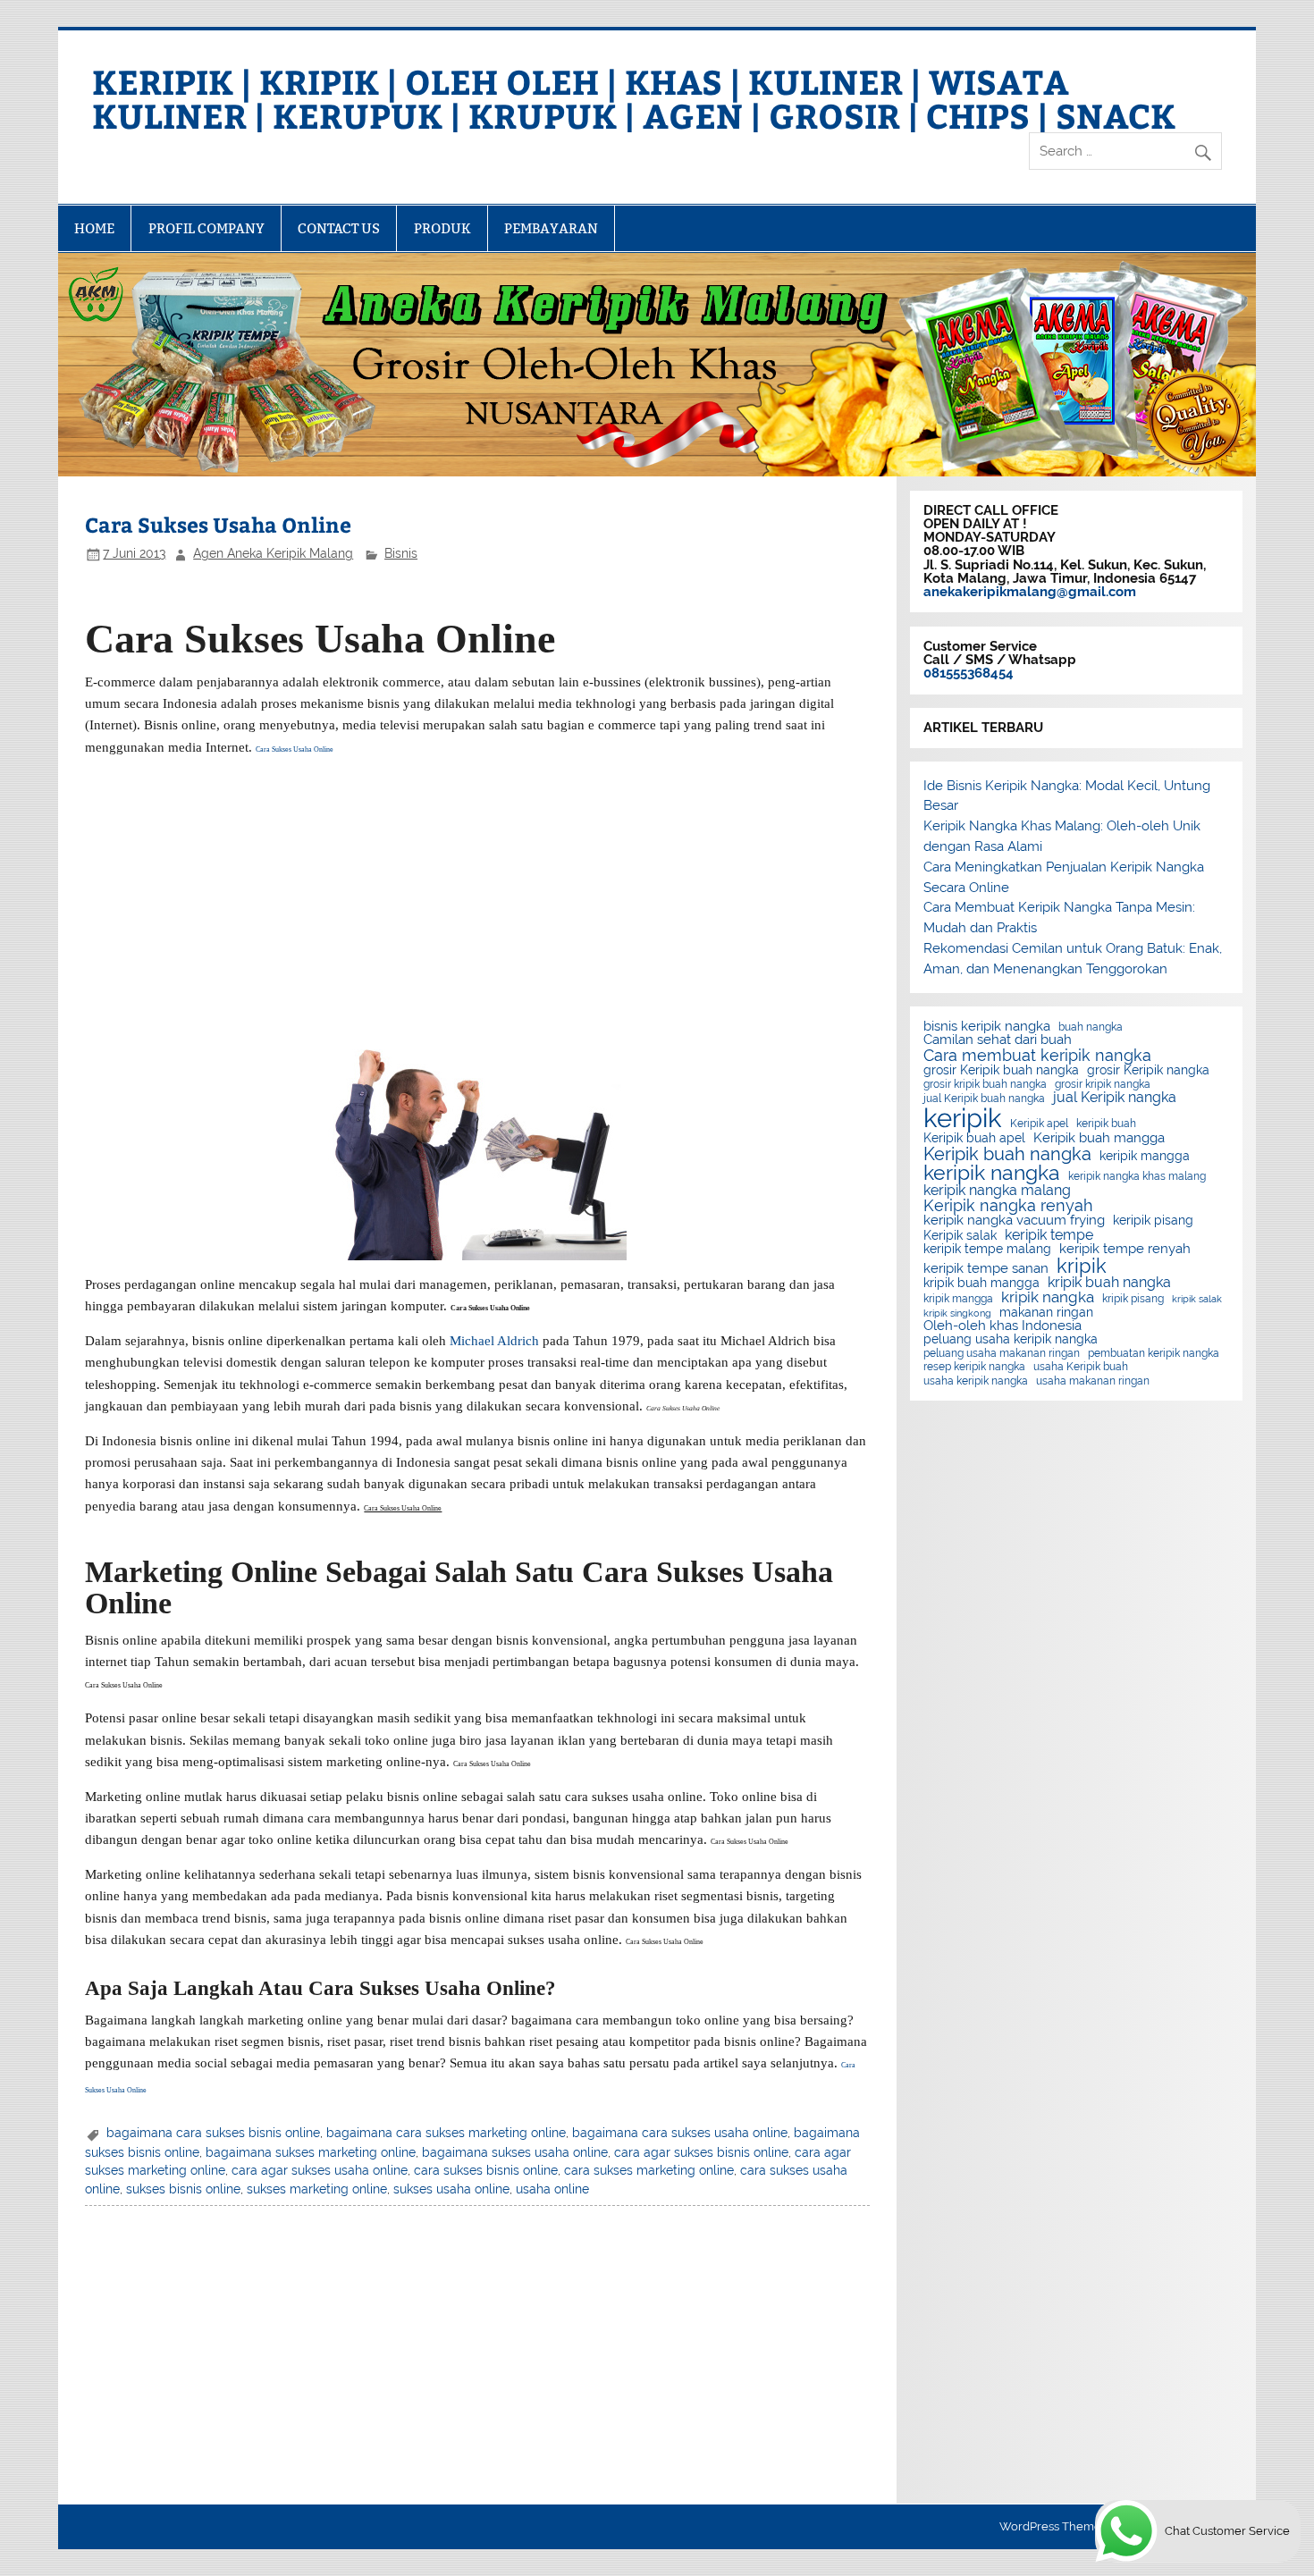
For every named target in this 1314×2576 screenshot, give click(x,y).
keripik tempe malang (987, 1250)
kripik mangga (958, 1299)
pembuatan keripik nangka (1154, 1353)
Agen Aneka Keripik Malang (273, 553)
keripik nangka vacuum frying (1014, 1221)
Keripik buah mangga (1099, 1138)
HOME (94, 228)
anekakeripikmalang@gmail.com (1030, 592)
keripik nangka (992, 1173)
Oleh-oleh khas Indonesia (1002, 1326)
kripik (1082, 1266)
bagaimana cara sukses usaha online (680, 2133)
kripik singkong (957, 1313)
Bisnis (401, 553)
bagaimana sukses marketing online (311, 2152)
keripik (963, 1118)
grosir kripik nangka (1103, 1084)
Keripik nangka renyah (1008, 1206)
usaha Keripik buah (1081, 1367)
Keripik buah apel (974, 1139)
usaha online (552, 2189)
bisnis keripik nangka (987, 1027)
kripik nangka (1048, 1297)
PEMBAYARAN (551, 228)
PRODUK (442, 228)
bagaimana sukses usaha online (515, 2152)
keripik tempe (1049, 1235)
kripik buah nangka (1109, 1283)
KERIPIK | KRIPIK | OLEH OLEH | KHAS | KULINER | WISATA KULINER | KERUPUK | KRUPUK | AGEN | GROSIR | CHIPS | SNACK (634, 98)
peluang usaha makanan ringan (1002, 1353)
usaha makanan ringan (1093, 1381)
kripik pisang (1133, 1299)
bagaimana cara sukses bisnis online (213, 2133)
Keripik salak (960, 1236)
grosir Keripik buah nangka (1001, 1071)
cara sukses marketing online (649, 2170)
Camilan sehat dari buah (998, 1040)
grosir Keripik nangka (1148, 1071)
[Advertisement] (478, 897)
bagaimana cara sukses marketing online (446, 2133)
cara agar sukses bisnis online (701, 2152)
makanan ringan (1046, 1313)
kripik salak (1197, 1299)
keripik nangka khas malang (1137, 1176)
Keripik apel (1039, 1124)
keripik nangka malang (997, 1191)
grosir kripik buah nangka (985, 1084)
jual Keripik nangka (1115, 1098)
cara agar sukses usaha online (320, 2170)
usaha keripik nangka (976, 1381)
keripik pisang (1153, 1221)
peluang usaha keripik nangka (1011, 1340)
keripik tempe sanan (986, 1269)
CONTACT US (339, 228)
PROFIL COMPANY (206, 228)
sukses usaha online (451, 2189)
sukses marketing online (317, 2189)
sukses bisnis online (183, 2189)
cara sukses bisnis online (486, 2170)
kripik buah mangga (981, 1284)
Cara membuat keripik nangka (1037, 1056)
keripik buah (1106, 1124)
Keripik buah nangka (1007, 1154)
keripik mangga (1145, 1157)
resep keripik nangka (974, 1367)
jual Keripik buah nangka (984, 1099)
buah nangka (1091, 1027)
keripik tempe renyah (1125, 1249)
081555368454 (969, 673)
